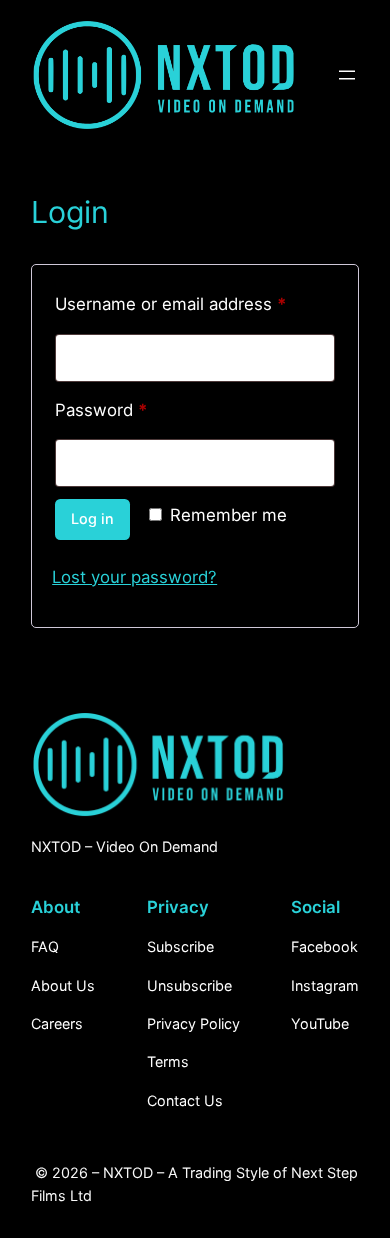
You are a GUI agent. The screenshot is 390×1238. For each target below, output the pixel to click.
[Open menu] (347, 75)
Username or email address (195, 303)
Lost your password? (134, 577)
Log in (92, 518)
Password (136, 409)
